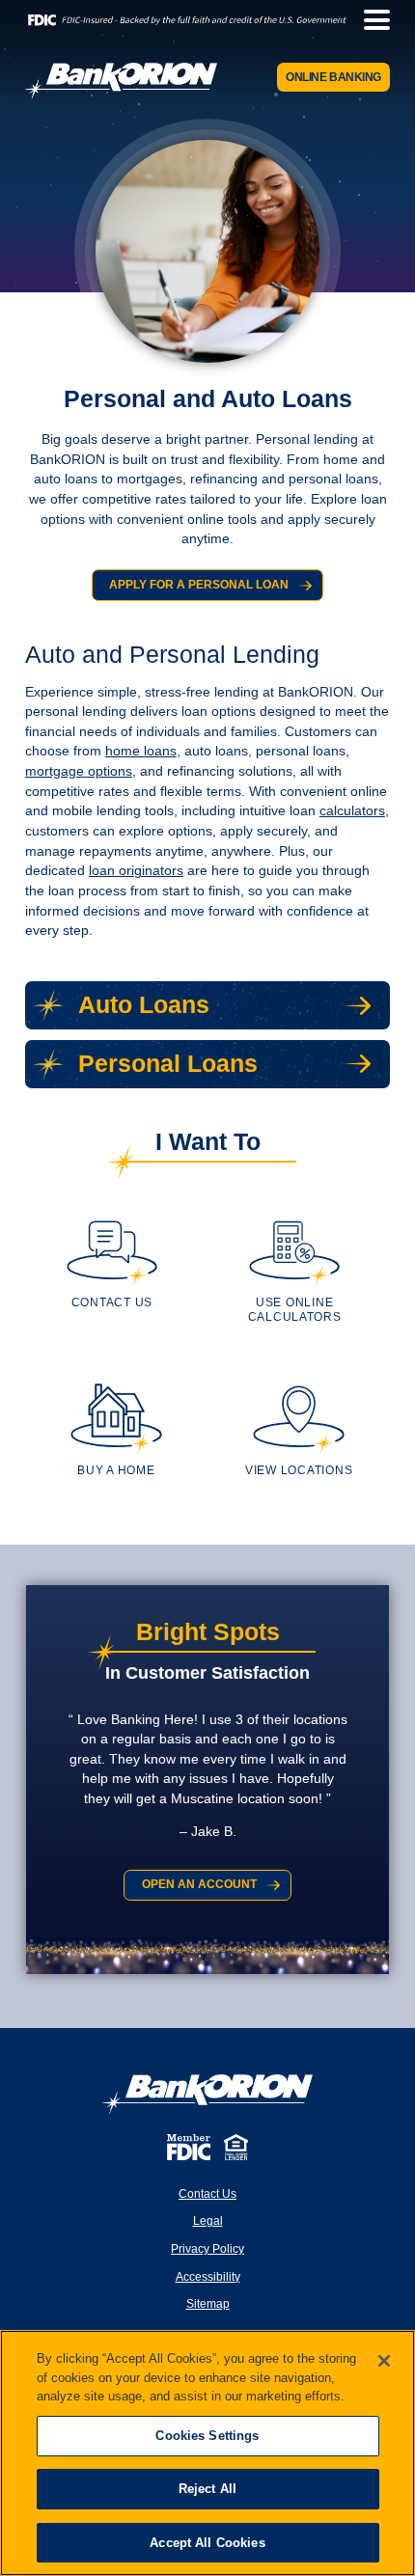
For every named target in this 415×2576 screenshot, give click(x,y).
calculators (352, 811)
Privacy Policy (207, 2249)
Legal (208, 2221)
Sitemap (208, 2304)
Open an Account (199, 1884)
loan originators (136, 871)
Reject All (207, 2489)
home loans (141, 751)
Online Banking (333, 77)
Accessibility (208, 2277)
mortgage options (79, 771)
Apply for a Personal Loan (199, 584)
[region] (207, 2453)
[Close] (384, 2361)
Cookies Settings (207, 2436)
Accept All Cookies (207, 2543)
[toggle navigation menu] (370, 20)
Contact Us (207, 2194)
